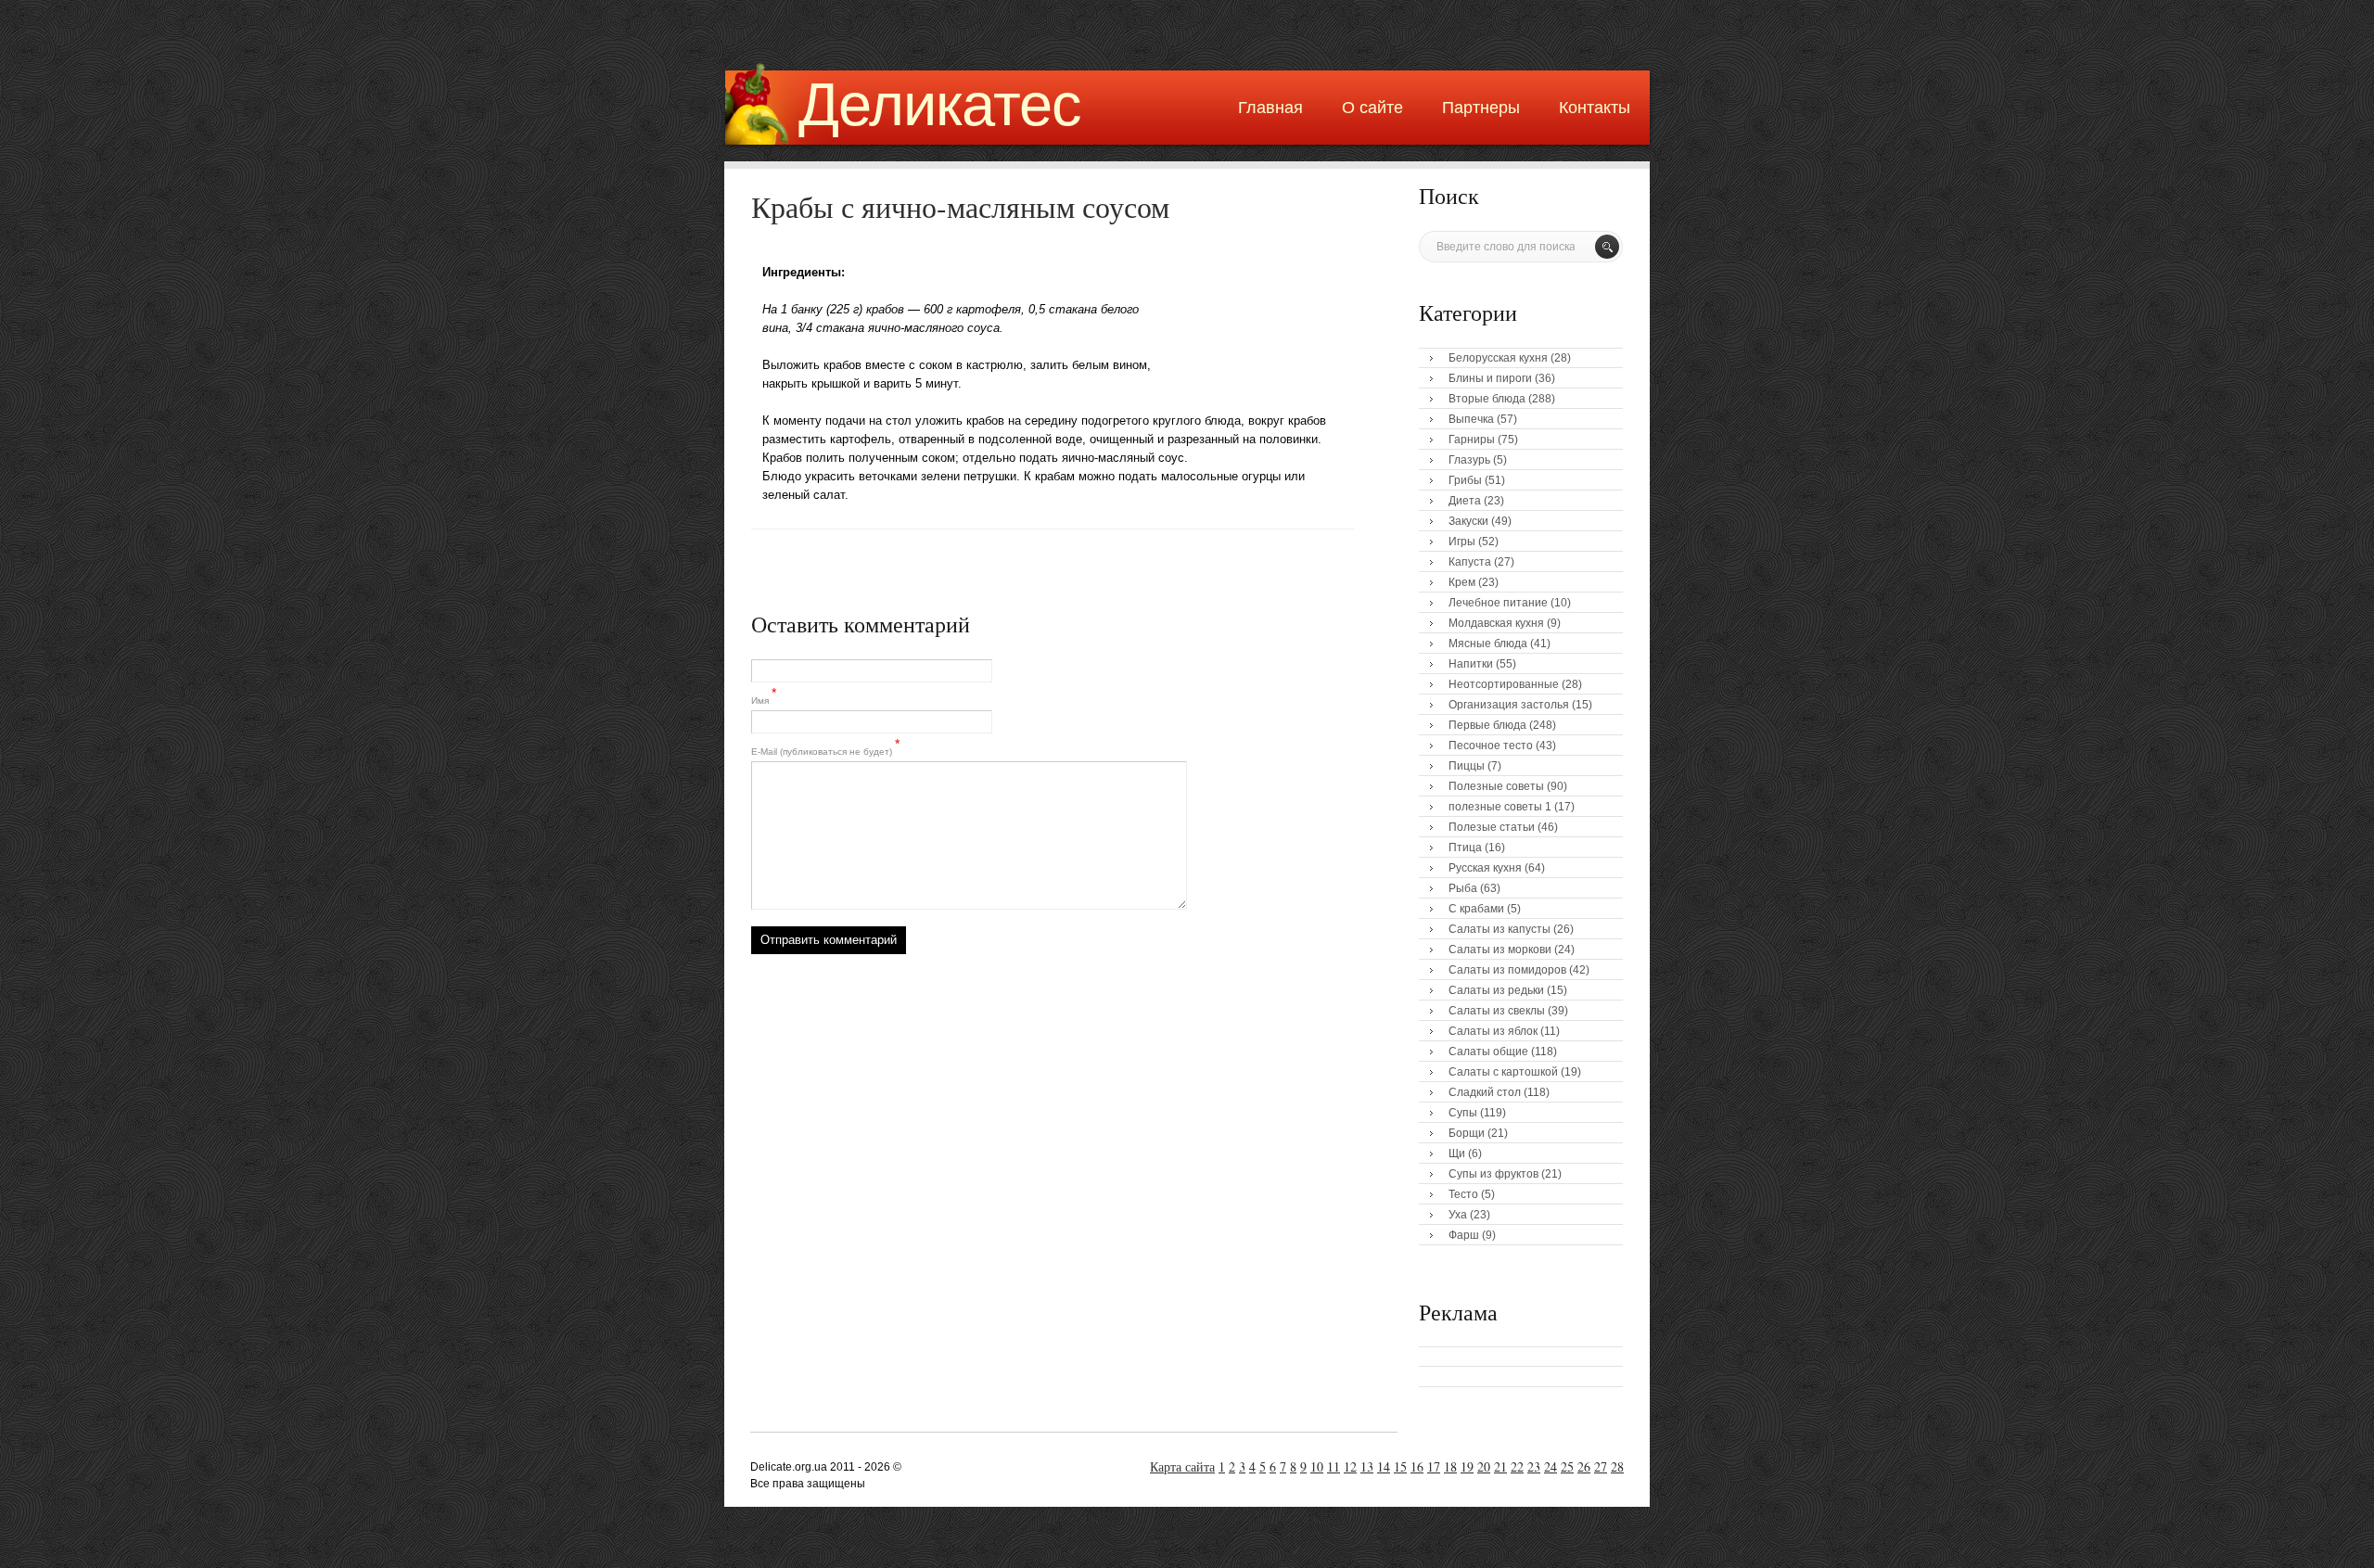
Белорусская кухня (1498, 358)
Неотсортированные (1504, 684)
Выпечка (1471, 419)
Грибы (1465, 480)
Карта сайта (1182, 1466)
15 (1400, 1466)
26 (1584, 1466)
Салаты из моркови (1500, 950)
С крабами (1476, 909)
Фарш (1464, 1235)
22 (1517, 1466)
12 (1350, 1466)
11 (1334, 1466)
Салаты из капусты (1500, 929)
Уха (1458, 1215)
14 (1384, 1466)
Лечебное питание (1498, 603)
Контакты (1595, 108)
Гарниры (1472, 440)
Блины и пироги (1490, 378)
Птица (1465, 848)
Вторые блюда (1487, 399)
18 (1450, 1466)
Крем (1462, 582)
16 (1417, 1466)
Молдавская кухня (1496, 623)
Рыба (1463, 888)
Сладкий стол (1485, 1092)
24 (1551, 1466)
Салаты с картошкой (1503, 1072)
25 (1567, 1466)
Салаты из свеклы (1497, 1011)
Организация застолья (1509, 705)
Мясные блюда (1488, 644)
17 (1434, 1466)
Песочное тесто (1491, 746)
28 (1617, 1466)
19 (1467, 1466)
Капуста (1470, 562)
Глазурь (1469, 460)
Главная (1270, 108)
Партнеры (1481, 108)
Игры (1462, 542)
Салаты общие (1488, 1052)
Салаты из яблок (1493, 1031)
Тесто (1463, 1194)
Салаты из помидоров (1507, 970)
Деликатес (940, 104)
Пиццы (1467, 766)
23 (1534, 1466)
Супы (1463, 1113)
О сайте (1372, 108)
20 (1484, 1466)
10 (1317, 1466)
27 (1601, 1466)
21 (1500, 1466)
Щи (1457, 1154)
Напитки (1471, 664)
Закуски (1468, 521)
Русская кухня (1485, 868)
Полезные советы (1496, 786)
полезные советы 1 (1500, 807)
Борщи (1467, 1133)
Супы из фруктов (1493, 1174)
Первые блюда (1487, 725)
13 (1367, 1466)
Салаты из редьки (1496, 990)
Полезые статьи (1492, 827)
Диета (1465, 501)
